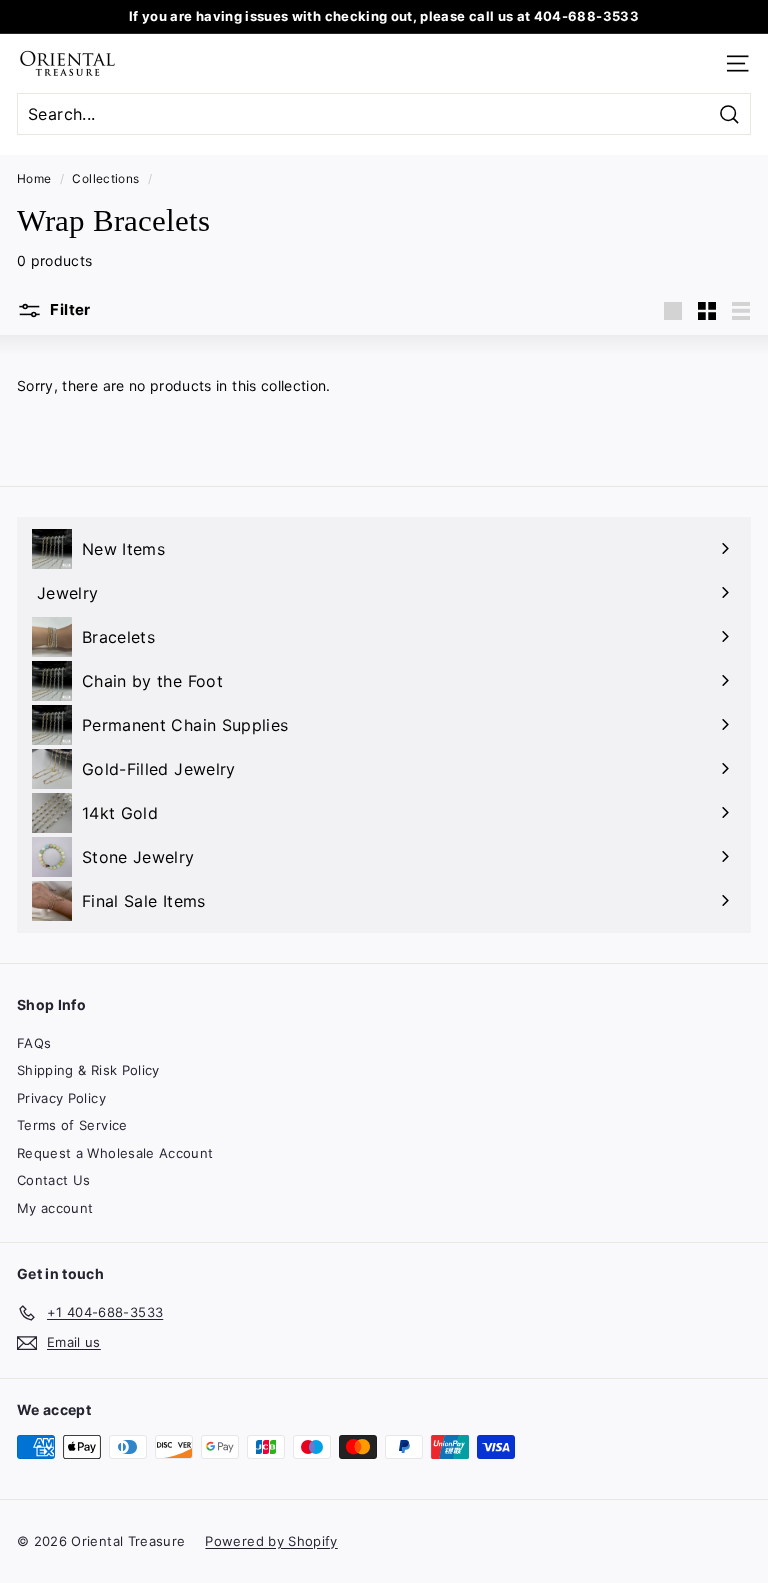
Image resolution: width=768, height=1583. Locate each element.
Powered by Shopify (271, 1541)
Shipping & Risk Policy (88, 1070)
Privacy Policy (61, 1098)
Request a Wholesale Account (115, 1153)
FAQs (34, 1043)
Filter (69, 309)
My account (55, 1208)
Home (34, 178)
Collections (105, 178)
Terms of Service (72, 1125)
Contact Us (54, 1180)
